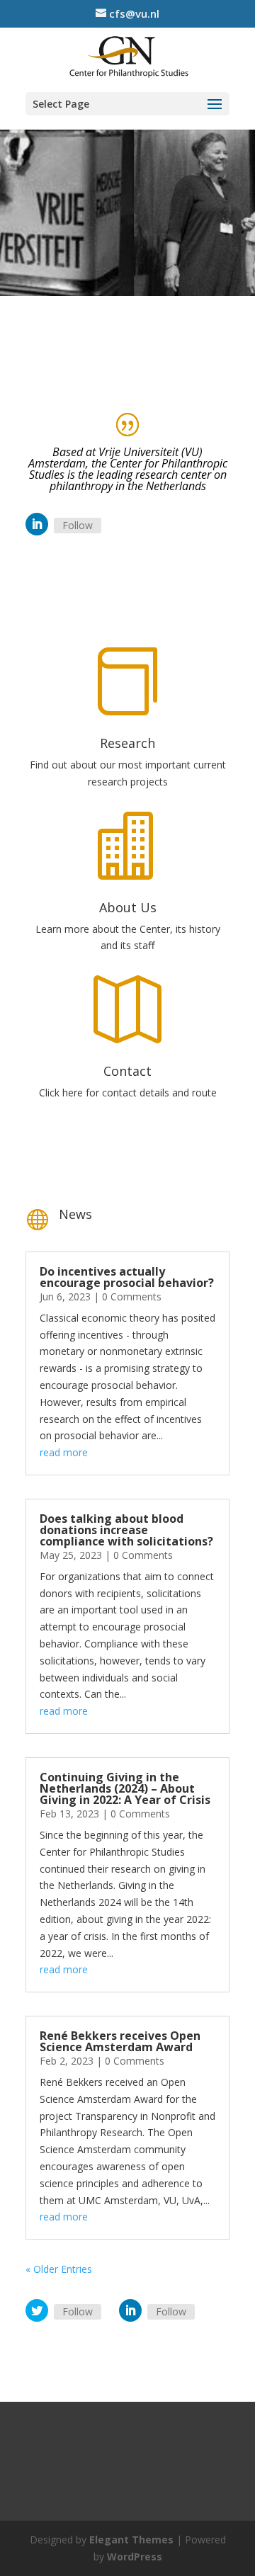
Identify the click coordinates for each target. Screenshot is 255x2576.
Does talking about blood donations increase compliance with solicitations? (126, 1530)
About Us (128, 907)
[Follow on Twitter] (37, 2310)
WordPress (135, 2557)
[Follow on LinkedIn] (37, 524)
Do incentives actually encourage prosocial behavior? (127, 1277)
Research (127, 743)
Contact (127, 1071)
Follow (78, 525)
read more (64, 1452)
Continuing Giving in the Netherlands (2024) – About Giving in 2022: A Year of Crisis (125, 1788)
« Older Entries (59, 2269)
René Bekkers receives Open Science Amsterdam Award (120, 2041)
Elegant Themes (131, 2540)
